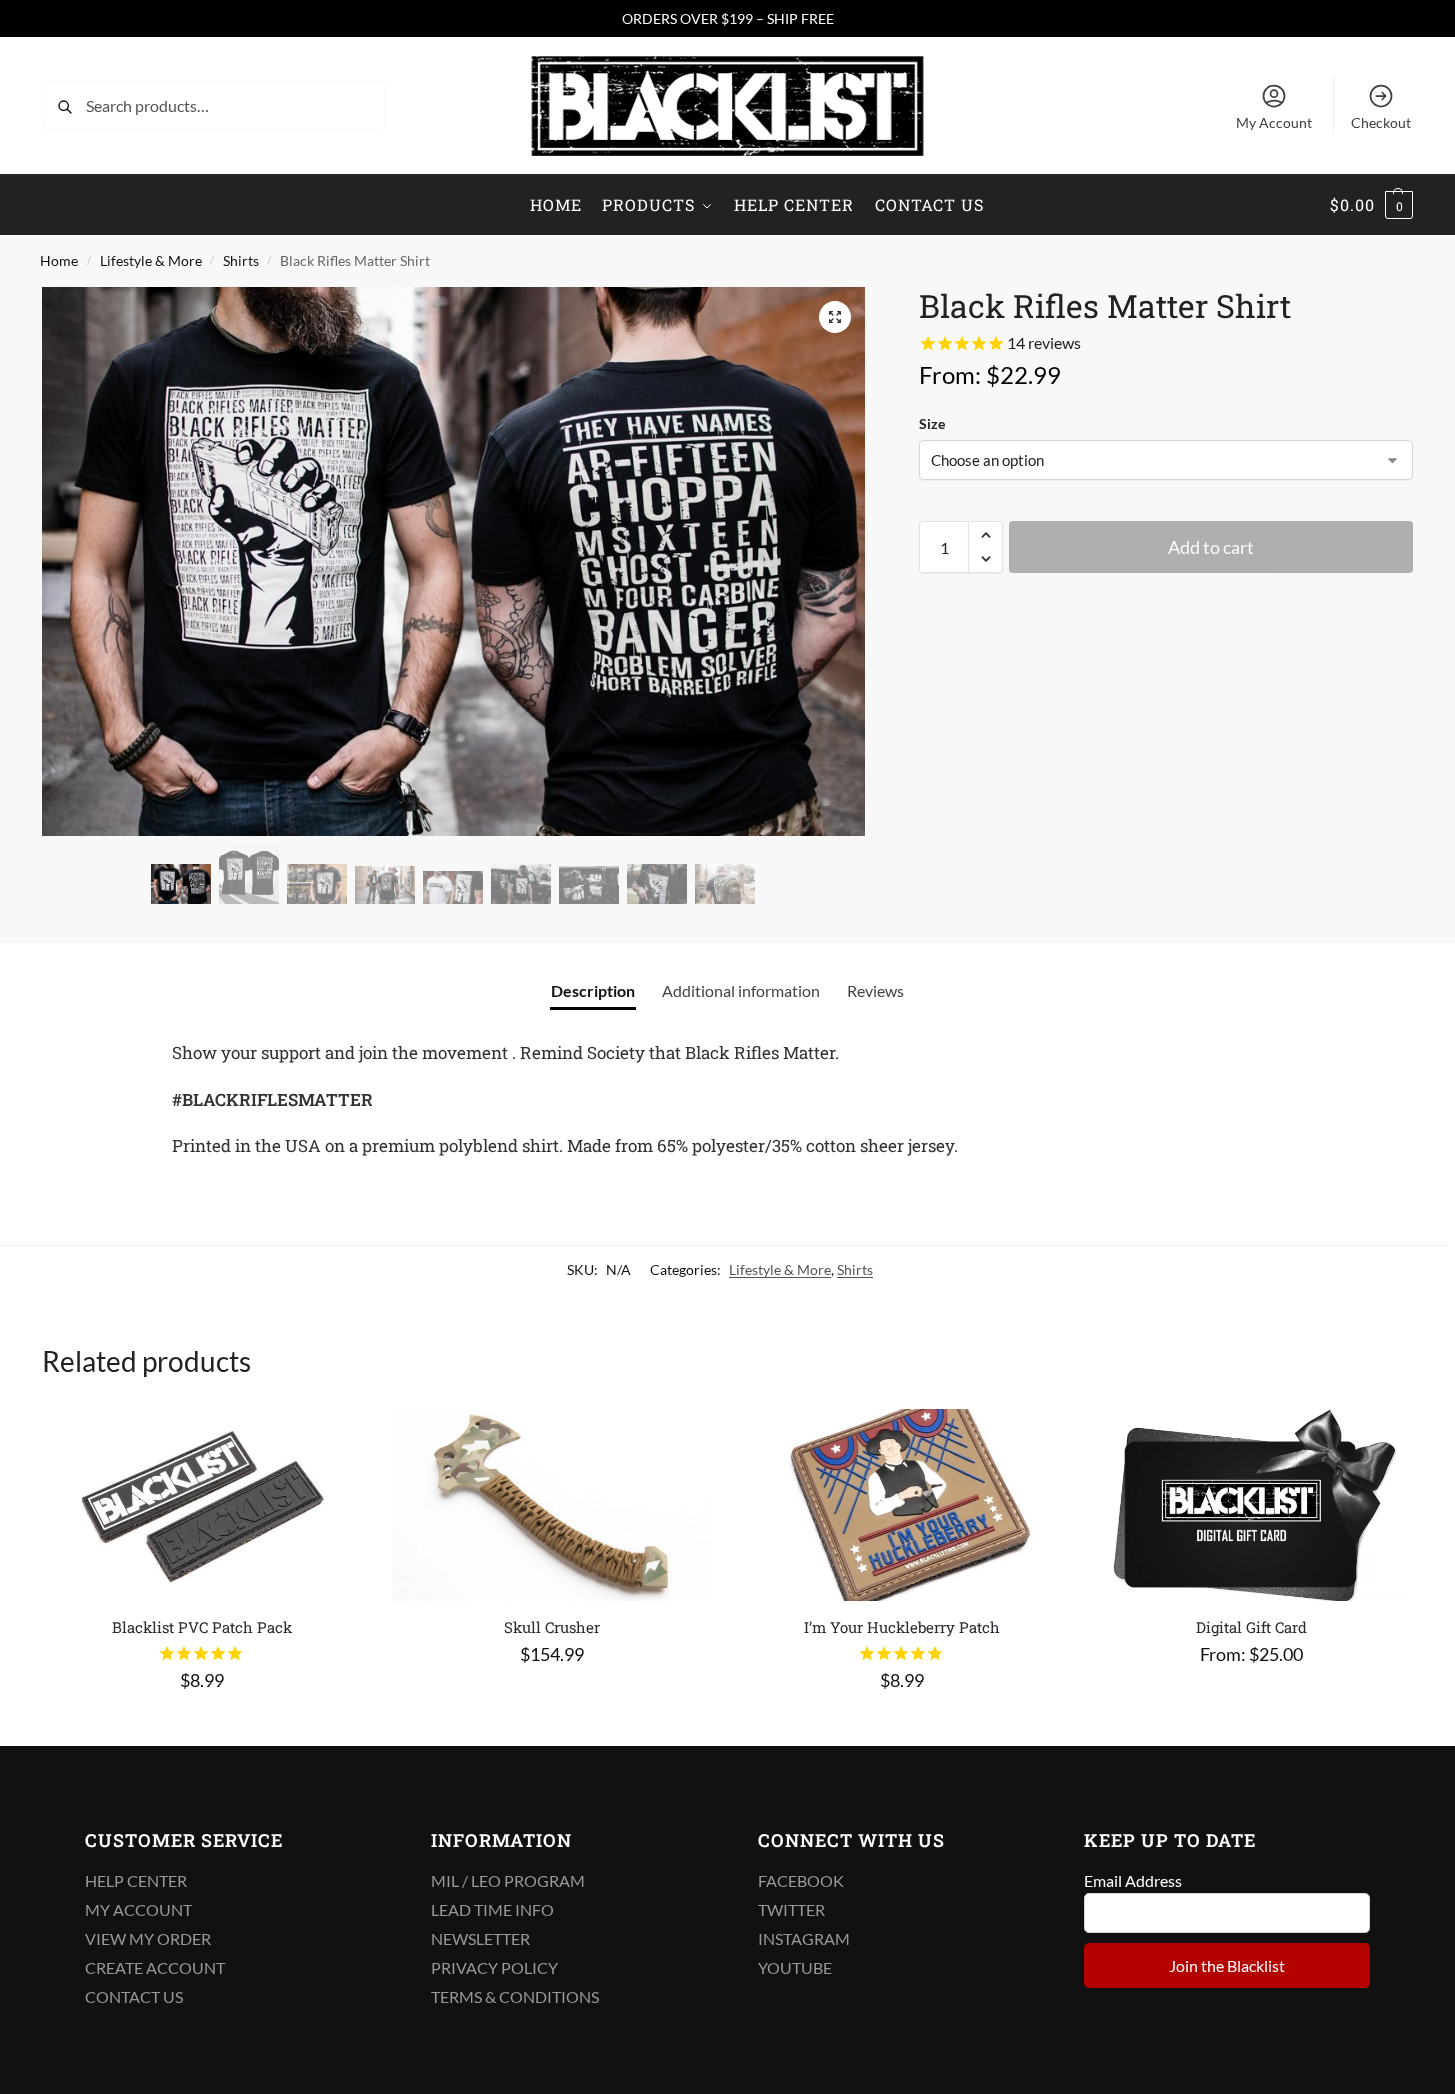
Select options (1251, 1699)
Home (59, 261)
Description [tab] (593, 990)
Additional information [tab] (741, 990)
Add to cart (1211, 547)
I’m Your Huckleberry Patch (902, 1627)
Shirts (241, 261)
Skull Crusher (552, 1627)
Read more (201, 1725)
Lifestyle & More (151, 261)
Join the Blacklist (1227, 1965)
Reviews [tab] (875, 990)
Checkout (1381, 122)
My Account (1274, 122)
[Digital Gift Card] (1252, 1505)
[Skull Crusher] (552, 1505)
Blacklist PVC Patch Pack (202, 1627)
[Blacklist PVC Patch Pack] (202, 1505)
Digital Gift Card (1251, 1627)
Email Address (1133, 1880)
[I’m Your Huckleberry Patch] (902, 1505)
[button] (1371, 205)
